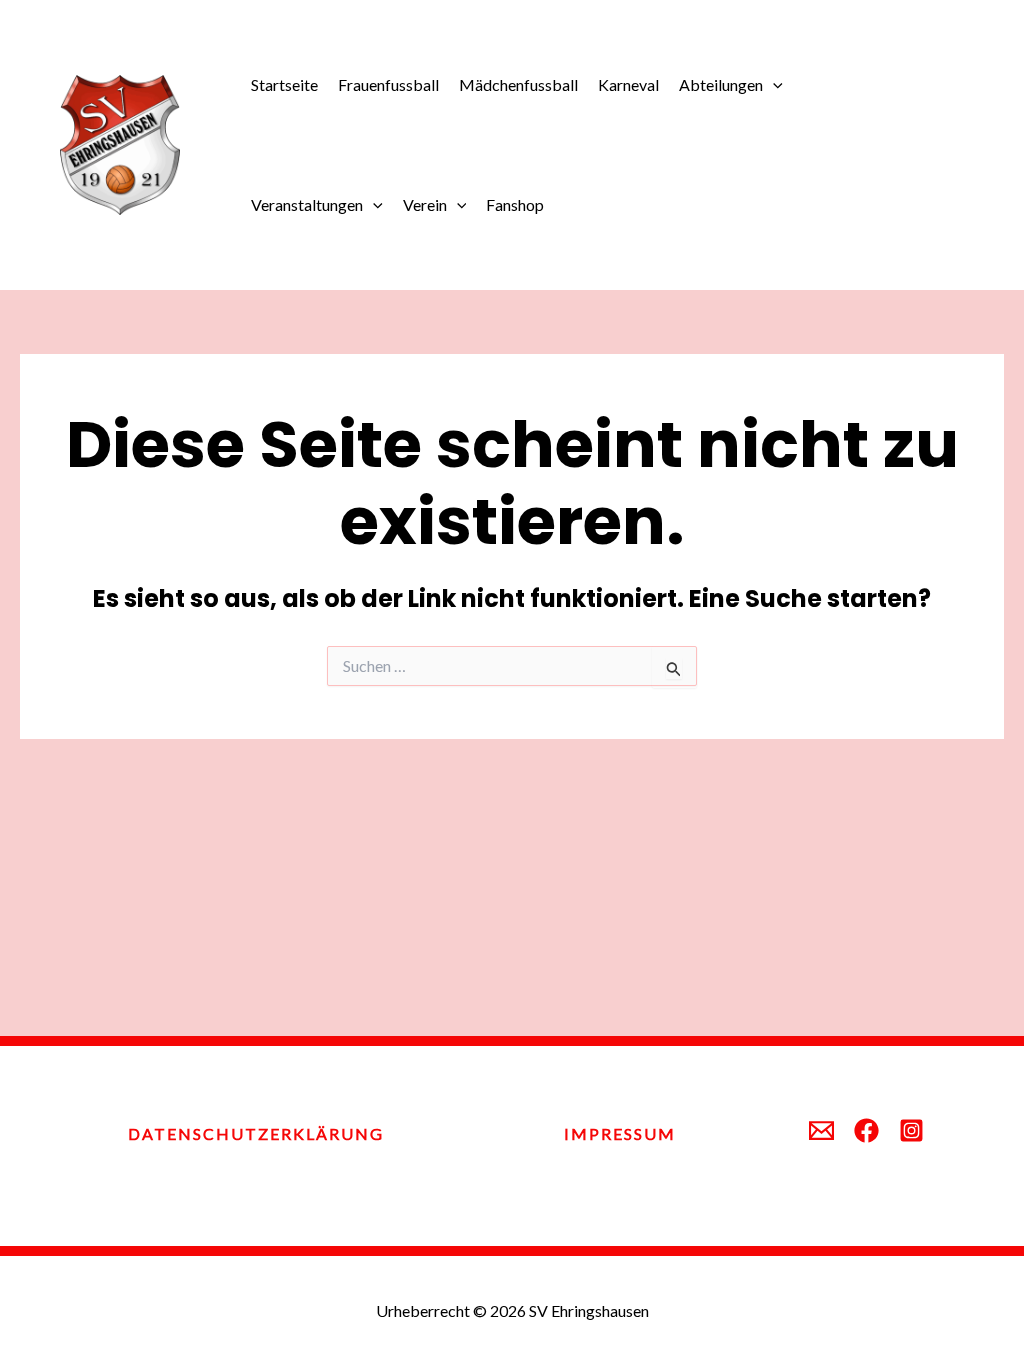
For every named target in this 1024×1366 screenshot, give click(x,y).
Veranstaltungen (307, 204)
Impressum (620, 1133)
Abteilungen (721, 84)
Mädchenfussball (518, 84)
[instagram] (911, 1130)
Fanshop (515, 204)
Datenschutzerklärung (256, 1133)
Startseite (284, 84)
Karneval (628, 84)
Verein (425, 204)
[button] (773, 85)
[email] (821, 1130)
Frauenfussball (388, 84)
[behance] (866, 1130)
